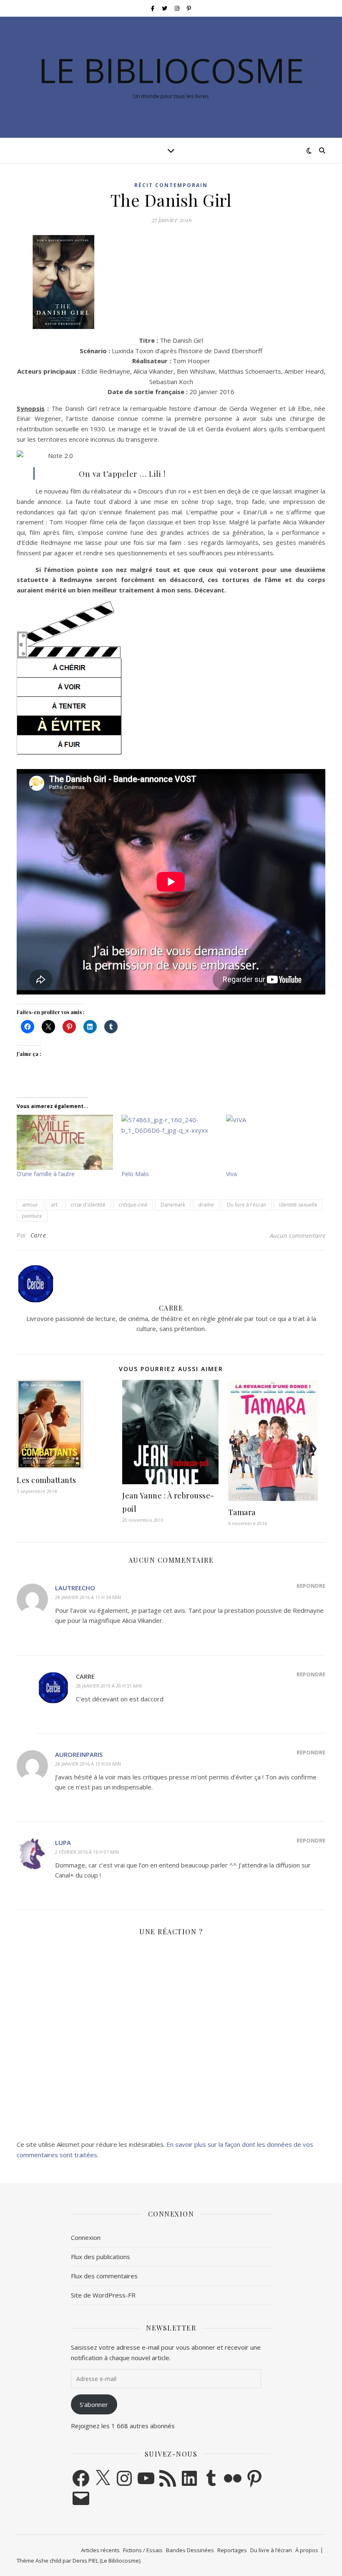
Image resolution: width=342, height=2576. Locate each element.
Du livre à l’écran (271, 2550)
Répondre (311, 1586)
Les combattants (47, 1480)
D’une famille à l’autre (46, 1174)
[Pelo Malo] (170, 1142)
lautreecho (75, 1588)
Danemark (173, 1205)
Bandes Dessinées (190, 2550)
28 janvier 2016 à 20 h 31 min (109, 1686)
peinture (32, 1216)
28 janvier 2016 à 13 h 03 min (88, 1764)
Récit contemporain (171, 185)
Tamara (242, 1512)
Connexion (86, 2237)
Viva (231, 1174)
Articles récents (100, 2550)
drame (206, 1205)
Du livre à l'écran (246, 1205)
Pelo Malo (135, 1174)
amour (30, 1205)
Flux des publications (101, 2257)
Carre (38, 1235)
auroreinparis (79, 1754)
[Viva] (274, 1142)
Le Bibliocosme (171, 70)
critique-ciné (133, 1205)
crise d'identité (88, 1205)
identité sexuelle (298, 1205)
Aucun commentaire (298, 1235)
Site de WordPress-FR (103, 2295)
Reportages (232, 2550)
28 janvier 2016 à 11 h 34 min (88, 1597)
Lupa (63, 1842)
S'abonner (94, 2404)
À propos (307, 2550)
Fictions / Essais (143, 2550)
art (54, 1205)
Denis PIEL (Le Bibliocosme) (106, 2561)
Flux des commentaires (104, 2276)
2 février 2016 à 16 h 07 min (87, 1852)
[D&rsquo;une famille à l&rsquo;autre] (65, 1142)
